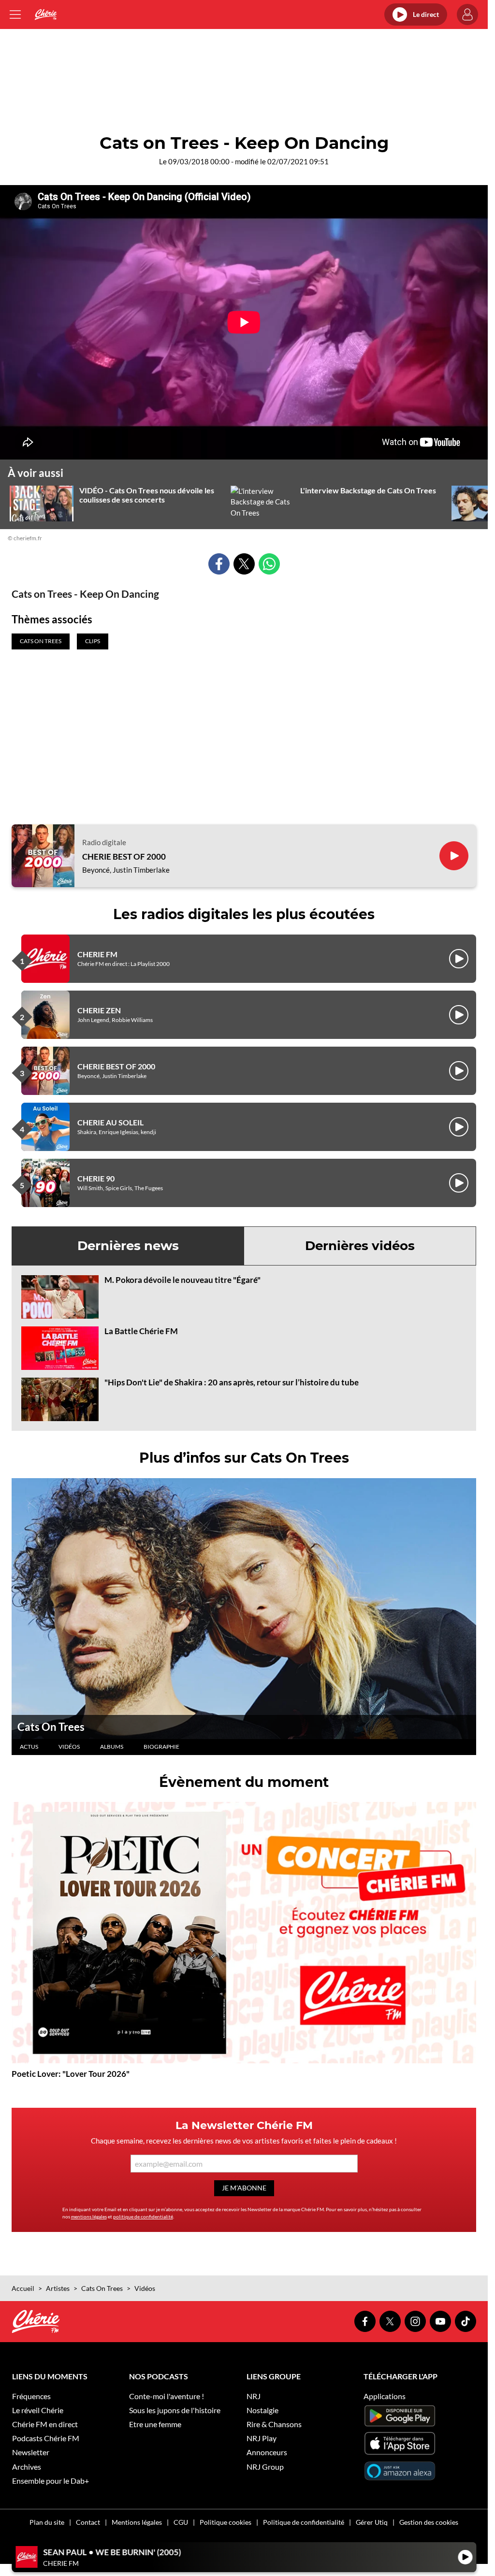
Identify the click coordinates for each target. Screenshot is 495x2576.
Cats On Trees (51, 1727)
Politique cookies (226, 2522)
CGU (181, 2522)
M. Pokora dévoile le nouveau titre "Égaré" (182, 1280)
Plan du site (47, 2522)
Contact (88, 2522)
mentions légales (89, 2216)
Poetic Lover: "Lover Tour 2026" (71, 2074)
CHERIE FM (97, 954)
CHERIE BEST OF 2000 (124, 857)
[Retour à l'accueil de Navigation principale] (46, 14)
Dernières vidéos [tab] (360, 1246)
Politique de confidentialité (304, 2522)
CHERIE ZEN (99, 1010)
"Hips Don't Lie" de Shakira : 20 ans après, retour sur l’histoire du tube (232, 1382)
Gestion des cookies (429, 2522)
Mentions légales (137, 2522)
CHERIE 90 (96, 1178)
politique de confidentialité (143, 2216)
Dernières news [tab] (128, 1246)
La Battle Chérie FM (141, 1331)
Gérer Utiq (372, 2522)
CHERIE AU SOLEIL (110, 1122)
